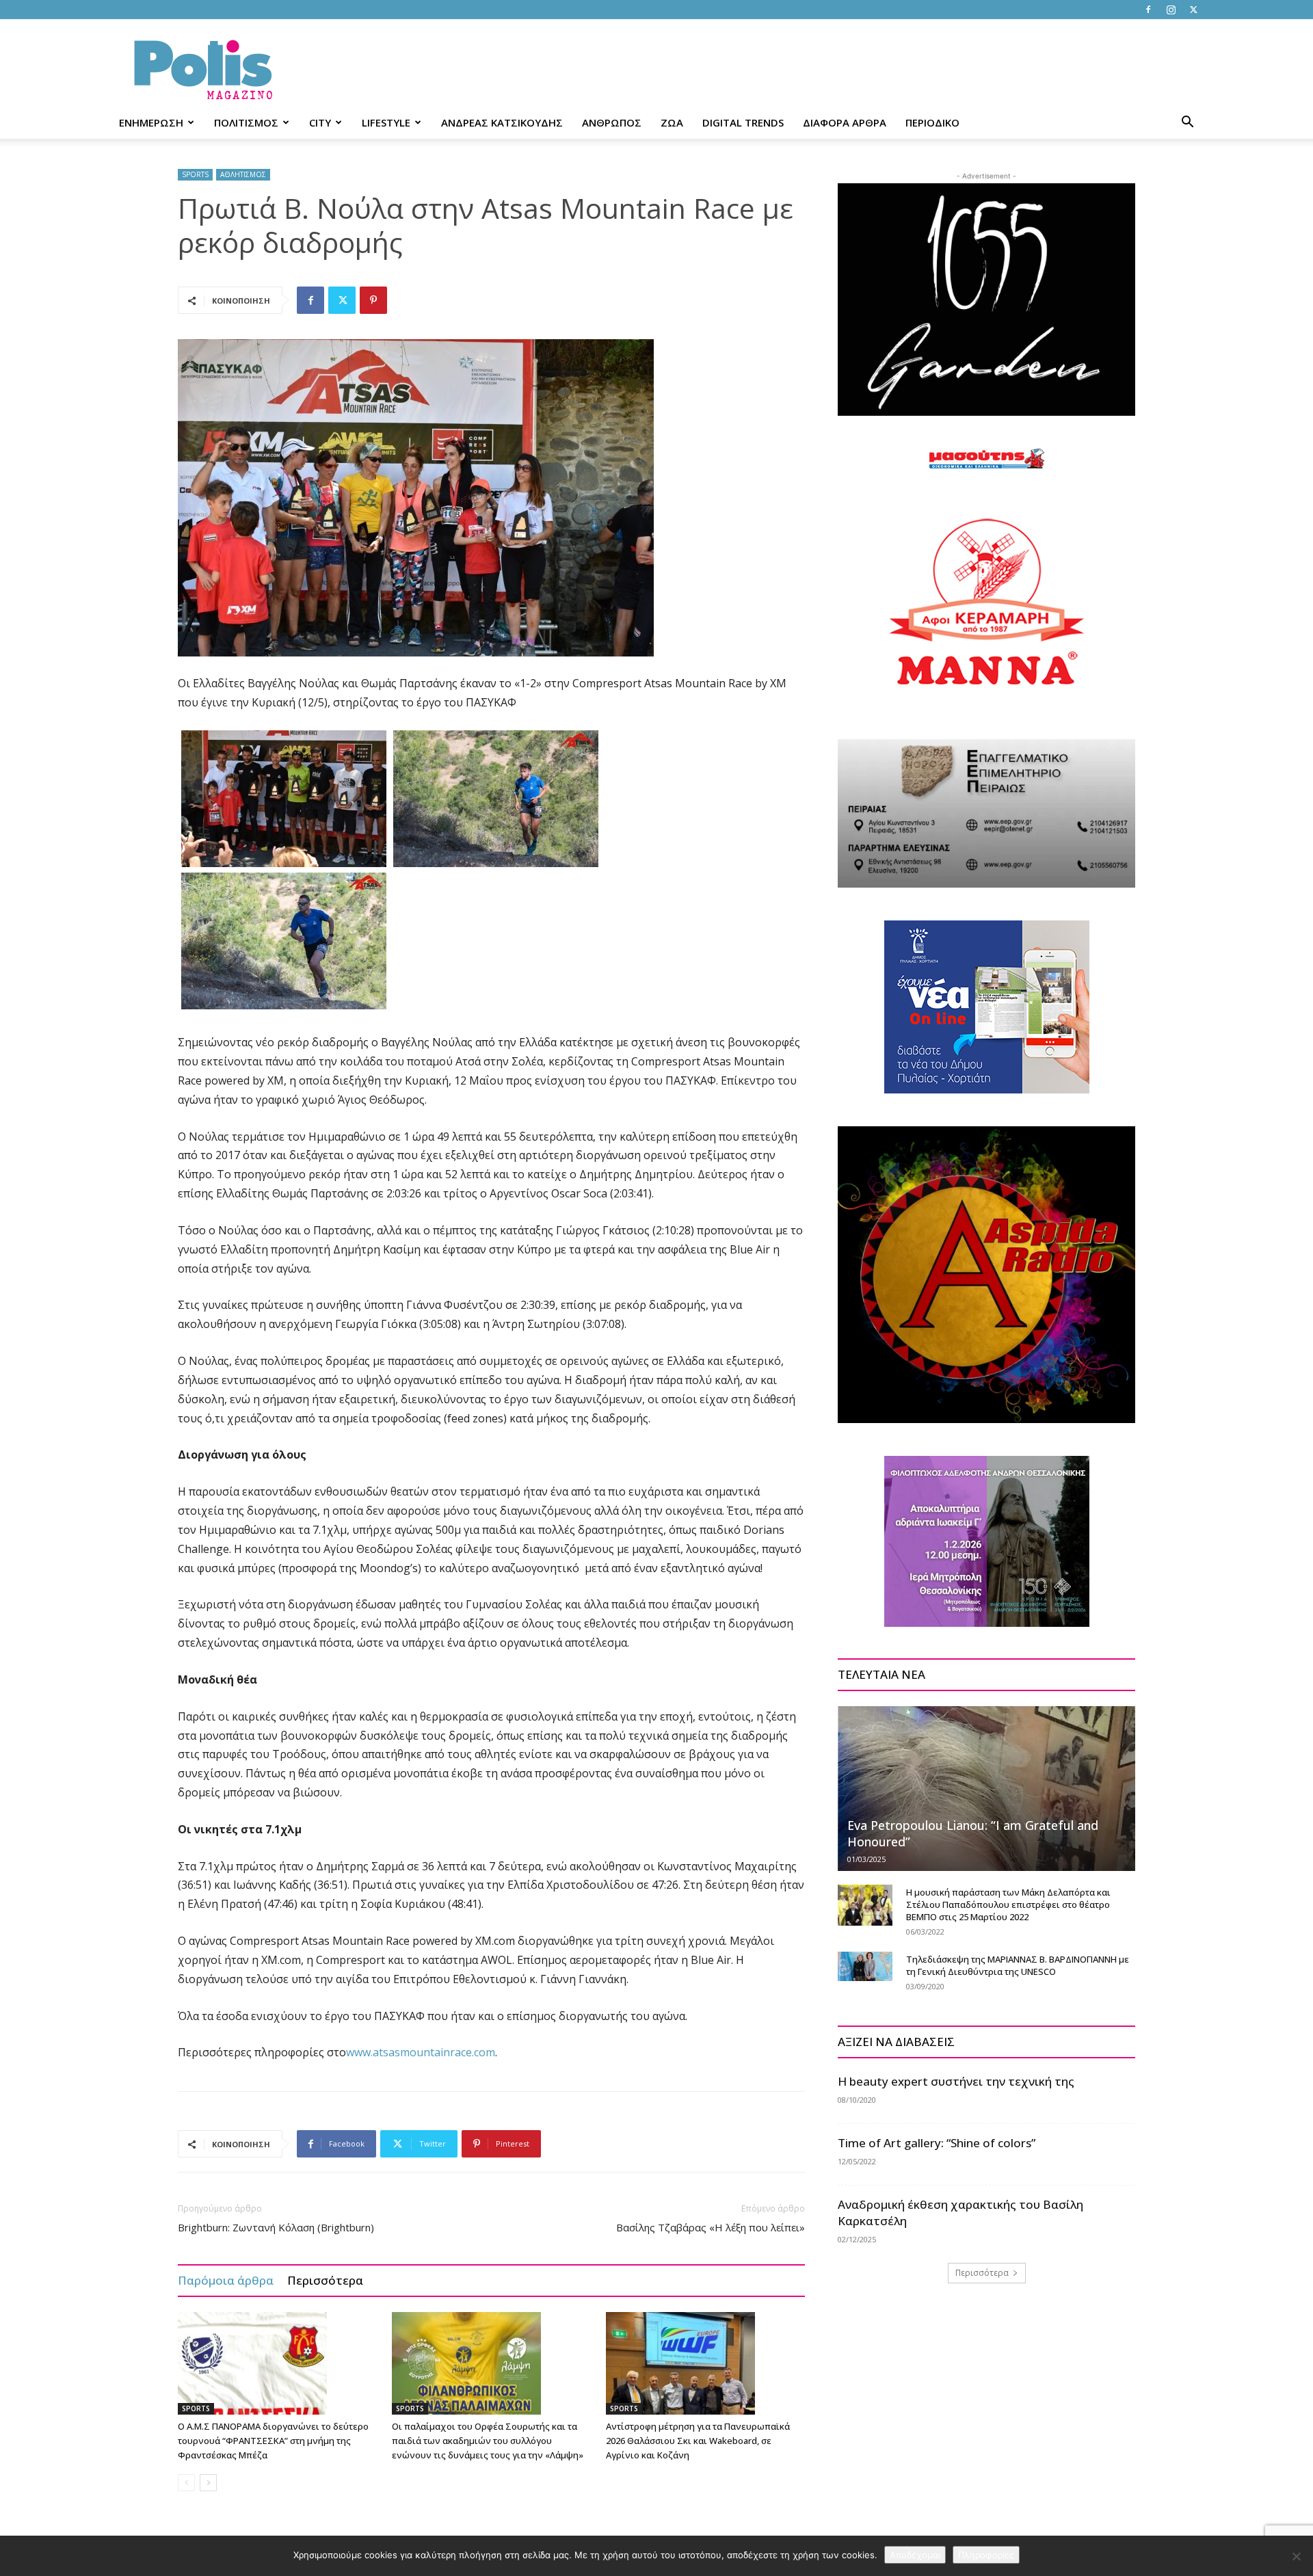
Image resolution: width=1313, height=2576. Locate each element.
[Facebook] (1148, 10)
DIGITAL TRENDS (743, 122)
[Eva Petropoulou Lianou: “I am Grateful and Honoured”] (986, 1788)
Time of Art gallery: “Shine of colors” (937, 2143)
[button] (1187, 123)
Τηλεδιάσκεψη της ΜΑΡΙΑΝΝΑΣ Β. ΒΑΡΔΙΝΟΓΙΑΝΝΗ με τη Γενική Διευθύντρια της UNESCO (1018, 1965)
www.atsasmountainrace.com (421, 2052)
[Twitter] (1193, 10)
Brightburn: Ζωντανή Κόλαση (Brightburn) (276, 2227)
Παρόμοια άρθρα (226, 2280)
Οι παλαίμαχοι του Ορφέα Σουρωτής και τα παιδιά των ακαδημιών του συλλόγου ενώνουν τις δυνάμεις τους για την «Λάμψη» (488, 2441)
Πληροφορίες (986, 2555)
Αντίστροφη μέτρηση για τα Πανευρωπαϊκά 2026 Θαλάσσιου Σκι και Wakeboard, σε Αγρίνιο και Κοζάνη (698, 2441)
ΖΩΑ (672, 122)
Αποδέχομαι (915, 2555)
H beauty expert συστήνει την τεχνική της (956, 2081)
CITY (320, 122)
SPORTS (195, 174)
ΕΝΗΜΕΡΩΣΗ (151, 122)
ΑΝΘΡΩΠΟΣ (612, 122)
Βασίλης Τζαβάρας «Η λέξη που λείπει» (711, 2227)
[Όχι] (1296, 2556)
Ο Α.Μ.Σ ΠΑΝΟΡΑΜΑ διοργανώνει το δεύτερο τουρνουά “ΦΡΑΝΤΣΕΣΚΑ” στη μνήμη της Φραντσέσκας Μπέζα (273, 2441)
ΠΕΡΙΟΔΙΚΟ (932, 122)
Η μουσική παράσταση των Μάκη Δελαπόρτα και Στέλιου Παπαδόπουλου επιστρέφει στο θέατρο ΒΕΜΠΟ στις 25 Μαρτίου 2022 (1008, 1904)
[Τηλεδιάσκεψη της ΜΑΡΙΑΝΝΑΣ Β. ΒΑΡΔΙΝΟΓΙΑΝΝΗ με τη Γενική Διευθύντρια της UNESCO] (865, 1966)
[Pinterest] (373, 300)
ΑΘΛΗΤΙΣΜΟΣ (243, 174)
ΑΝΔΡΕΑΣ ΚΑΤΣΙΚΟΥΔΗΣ (502, 122)
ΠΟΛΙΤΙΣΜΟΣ (246, 122)
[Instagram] (1171, 10)
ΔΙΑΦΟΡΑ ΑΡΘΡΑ (845, 122)
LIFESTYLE (386, 122)
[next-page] (208, 2483)
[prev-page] (186, 2483)
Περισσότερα (325, 2280)
